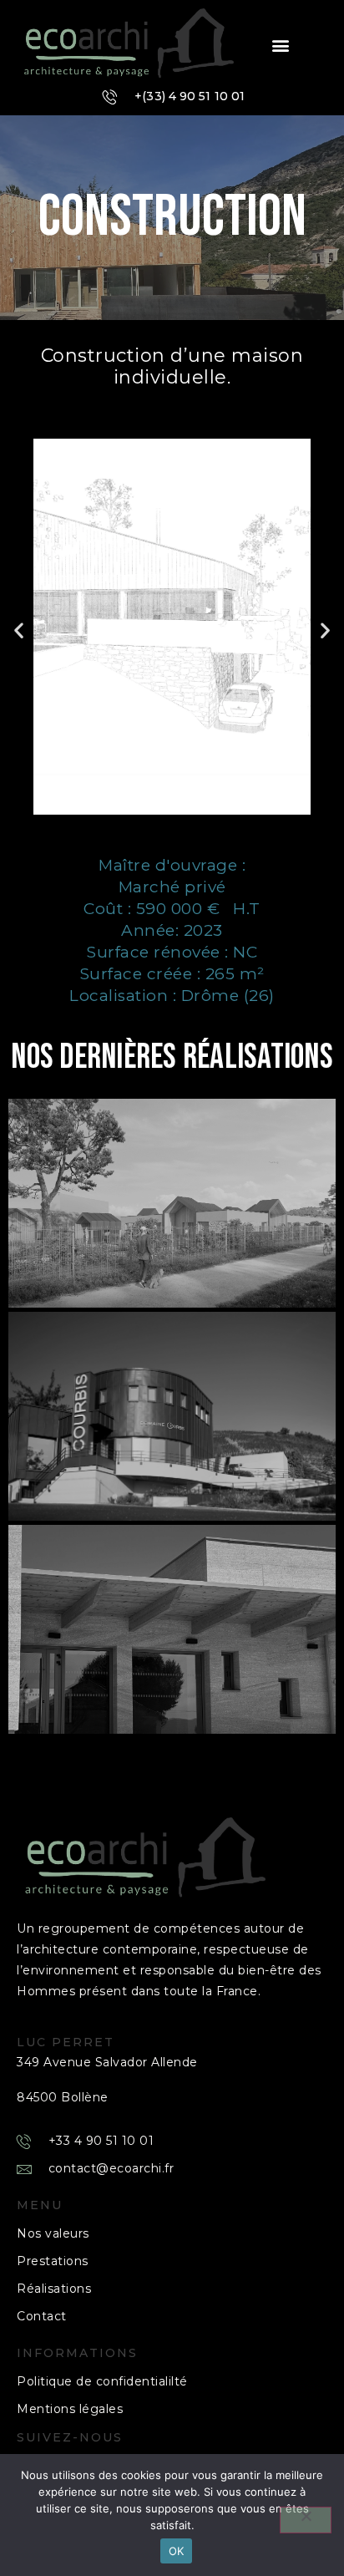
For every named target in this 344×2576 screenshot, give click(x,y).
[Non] (306, 2520)
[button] (281, 46)
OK (177, 2551)
